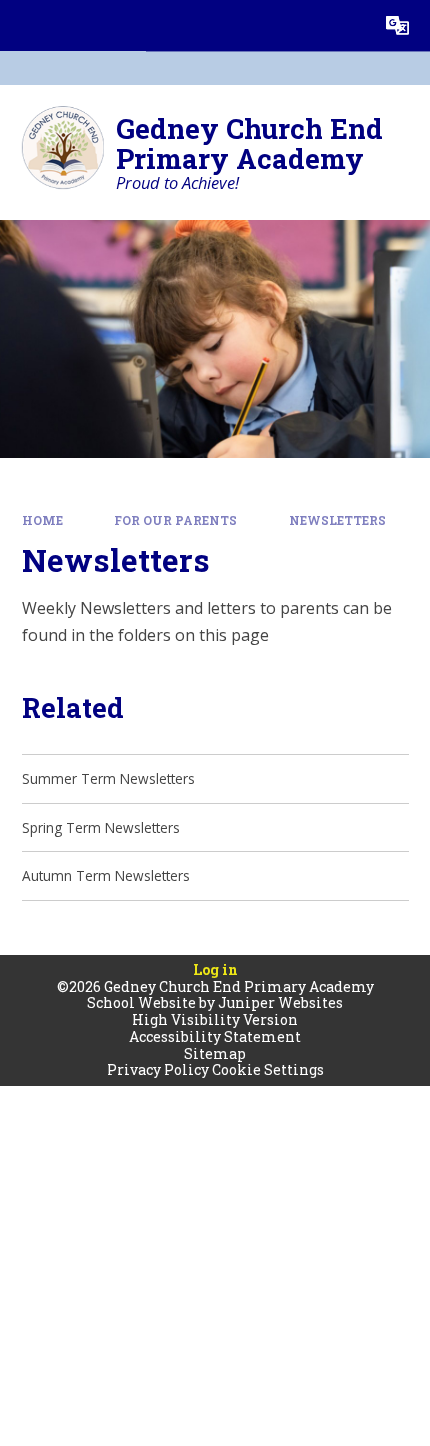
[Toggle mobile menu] (25, 25)
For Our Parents (175, 520)
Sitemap (215, 1053)
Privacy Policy (158, 1069)
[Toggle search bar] (346, 25)
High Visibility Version (215, 1019)
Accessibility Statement (215, 1036)
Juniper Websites (280, 1002)
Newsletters (337, 520)
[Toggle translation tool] (397, 25)
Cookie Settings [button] (268, 1069)
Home (42, 520)
